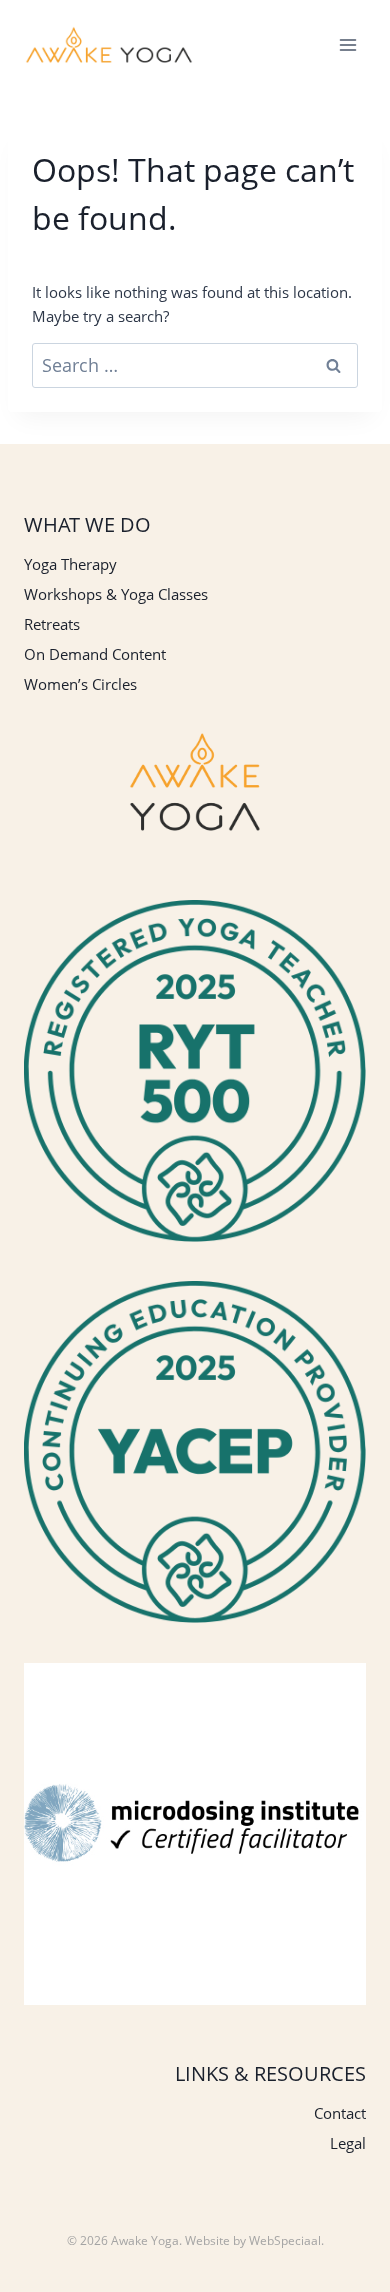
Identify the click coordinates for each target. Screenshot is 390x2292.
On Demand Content (95, 654)
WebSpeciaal (285, 2240)
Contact (340, 2113)
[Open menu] (347, 44)
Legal (348, 2143)
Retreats (52, 624)
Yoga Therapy (70, 564)
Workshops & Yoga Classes (116, 594)
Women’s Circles (80, 684)
